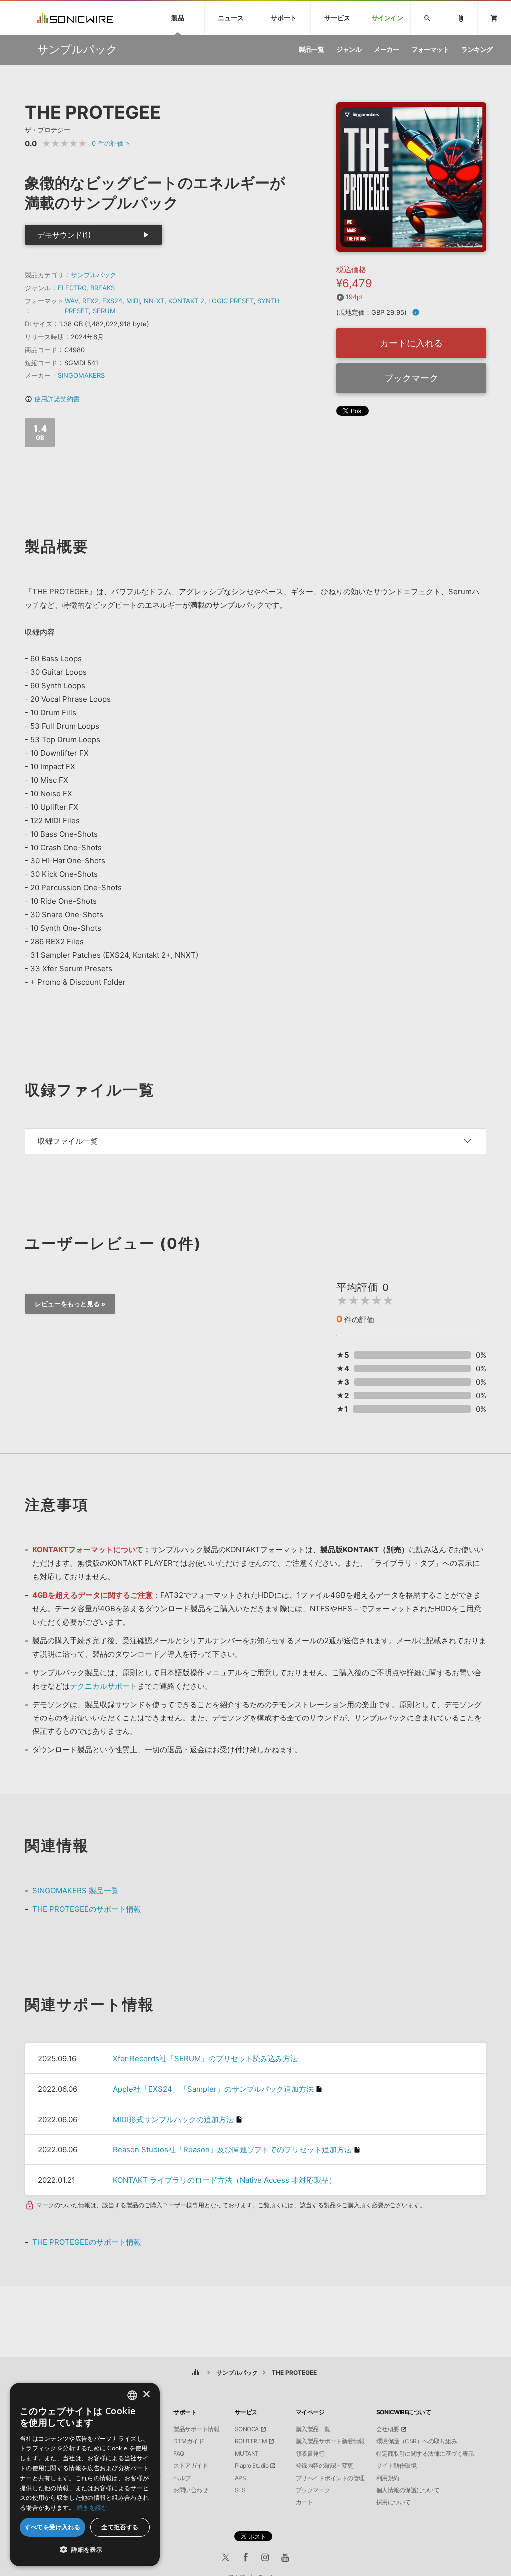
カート (305, 2502)
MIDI (133, 301)
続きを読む (92, 2507)
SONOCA (247, 2429)
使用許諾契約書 (52, 399)
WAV (72, 301)
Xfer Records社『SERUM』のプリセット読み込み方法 (205, 2058)
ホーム (196, 2373)
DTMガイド (188, 2441)
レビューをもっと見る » (70, 1304)
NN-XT (154, 301)
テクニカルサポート (104, 1686)
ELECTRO (72, 288)
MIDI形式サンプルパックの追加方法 (173, 2119)
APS (240, 2478)
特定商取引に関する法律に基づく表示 (425, 2454)
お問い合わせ (190, 2490)
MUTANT (247, 2454)
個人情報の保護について (408, 2490)
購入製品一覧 (313, 2429)
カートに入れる (411, 343)
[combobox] (132, 2395)
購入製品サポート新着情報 (330, 2441)
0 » (111, 143)
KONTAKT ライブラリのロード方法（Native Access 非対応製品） (225, 2180)
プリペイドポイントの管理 (330, 2478)
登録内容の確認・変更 (325, 2466)
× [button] (146, 2395)
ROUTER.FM (251, 2441)
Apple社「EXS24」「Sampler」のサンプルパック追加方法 (213, 2089)
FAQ (179, 2454)
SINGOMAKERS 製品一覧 (76, 1890)
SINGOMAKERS (81, 375)
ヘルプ (182, 2478)
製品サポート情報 (196, 2429)
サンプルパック (94, 275)
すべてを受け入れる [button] (53, 2527)
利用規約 (388, 2478)
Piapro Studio (252, 2466)
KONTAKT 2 (186, 301)
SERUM (104, 311)
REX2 (90, 301)
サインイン (387, 18)
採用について (393, 2502)
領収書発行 (310, 2454)
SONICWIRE (75, 18)
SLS (240, 2490)
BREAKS (103, 288)
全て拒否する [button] (120, 2527)
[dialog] (85, 2474)
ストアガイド (190, 2466)
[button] (85, 2550)
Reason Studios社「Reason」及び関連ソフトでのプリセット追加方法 (232, 2150)
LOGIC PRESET (231, 301)
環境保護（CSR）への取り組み (417, 2441)
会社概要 (388, 2429)
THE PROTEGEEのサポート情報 (87, 1909)
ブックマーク (411, 378)
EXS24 (112, 301)
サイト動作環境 (396, 2466)
